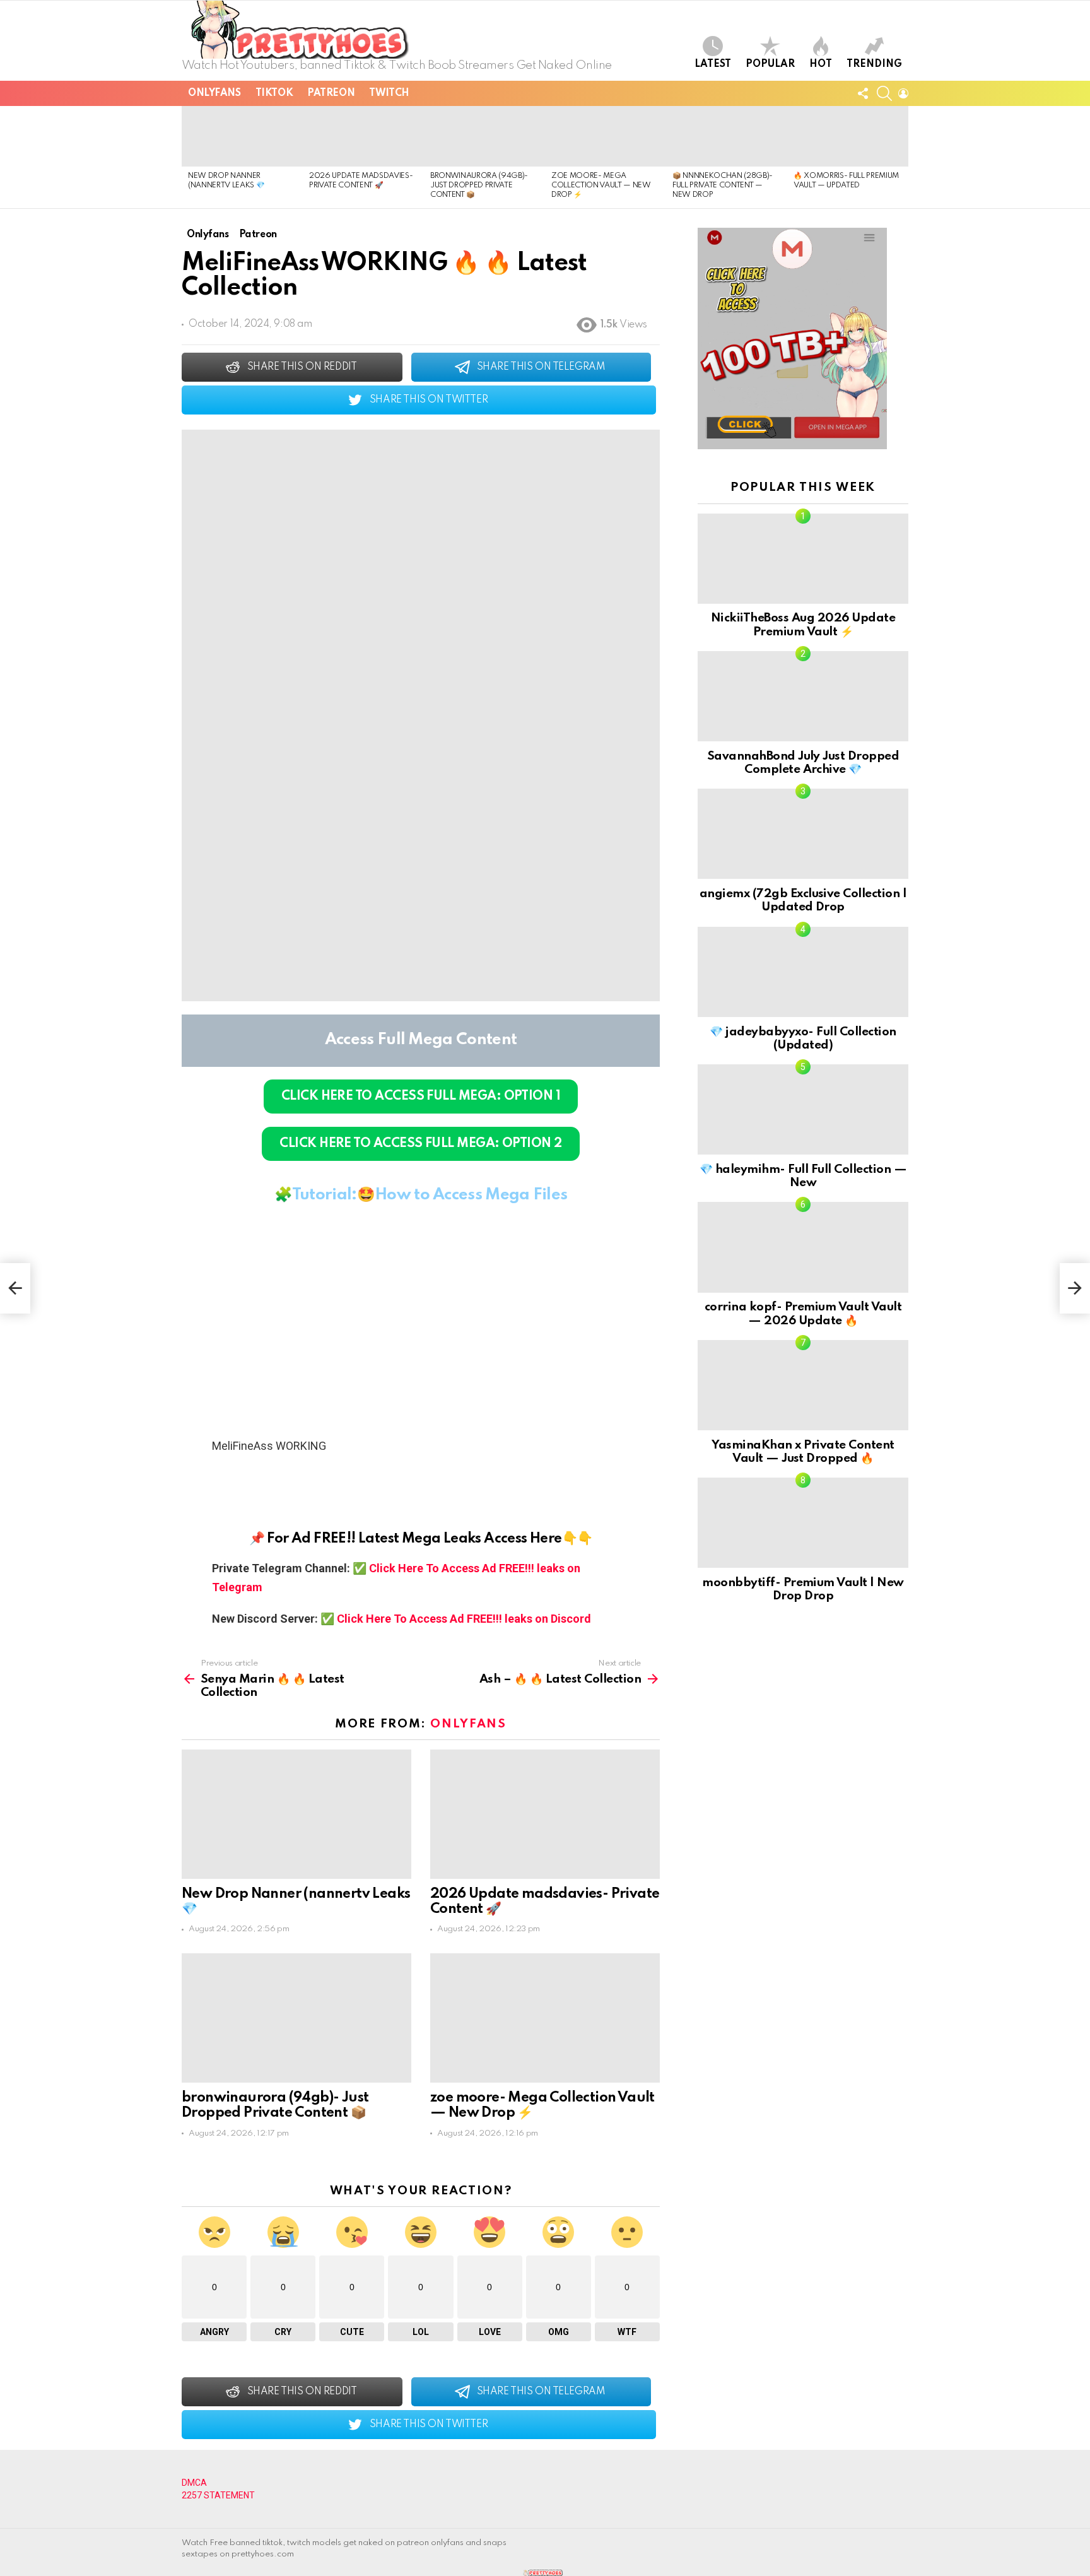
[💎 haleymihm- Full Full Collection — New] (803, 1109)
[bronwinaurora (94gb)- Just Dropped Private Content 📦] (484, 136)
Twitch (389, 93)
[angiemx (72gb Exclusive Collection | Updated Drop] (803, 834)
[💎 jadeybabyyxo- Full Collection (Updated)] (803, 972)
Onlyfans (214, 93)
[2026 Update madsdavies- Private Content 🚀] (363, 136)
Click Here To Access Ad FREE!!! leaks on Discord (464, 1619)
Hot (821, 64)
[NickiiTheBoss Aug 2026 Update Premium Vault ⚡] (803, 559)
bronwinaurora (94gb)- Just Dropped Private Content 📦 (479, 186)
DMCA (194, 2483)
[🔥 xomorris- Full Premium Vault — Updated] (848, 136)
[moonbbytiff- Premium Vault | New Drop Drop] (803, 1523)
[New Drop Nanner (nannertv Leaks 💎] (242, 136)
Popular (770, 64)
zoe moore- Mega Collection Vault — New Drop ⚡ (601, 186)
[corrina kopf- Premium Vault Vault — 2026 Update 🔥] (803, 1247)
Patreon (331, 93)
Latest (713, 64)
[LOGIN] (903, 93)
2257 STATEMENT (218, 2495)
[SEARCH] (884, 93)
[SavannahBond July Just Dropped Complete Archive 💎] (803, 696)
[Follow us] (863, 93)
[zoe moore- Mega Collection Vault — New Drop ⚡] (606, 136)
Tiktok (274, 93)
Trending (874, 64)
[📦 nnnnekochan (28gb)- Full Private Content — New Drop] (727, 136)
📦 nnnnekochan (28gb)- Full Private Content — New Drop (723, 186)
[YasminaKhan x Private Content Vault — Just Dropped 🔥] (803, 1385)
